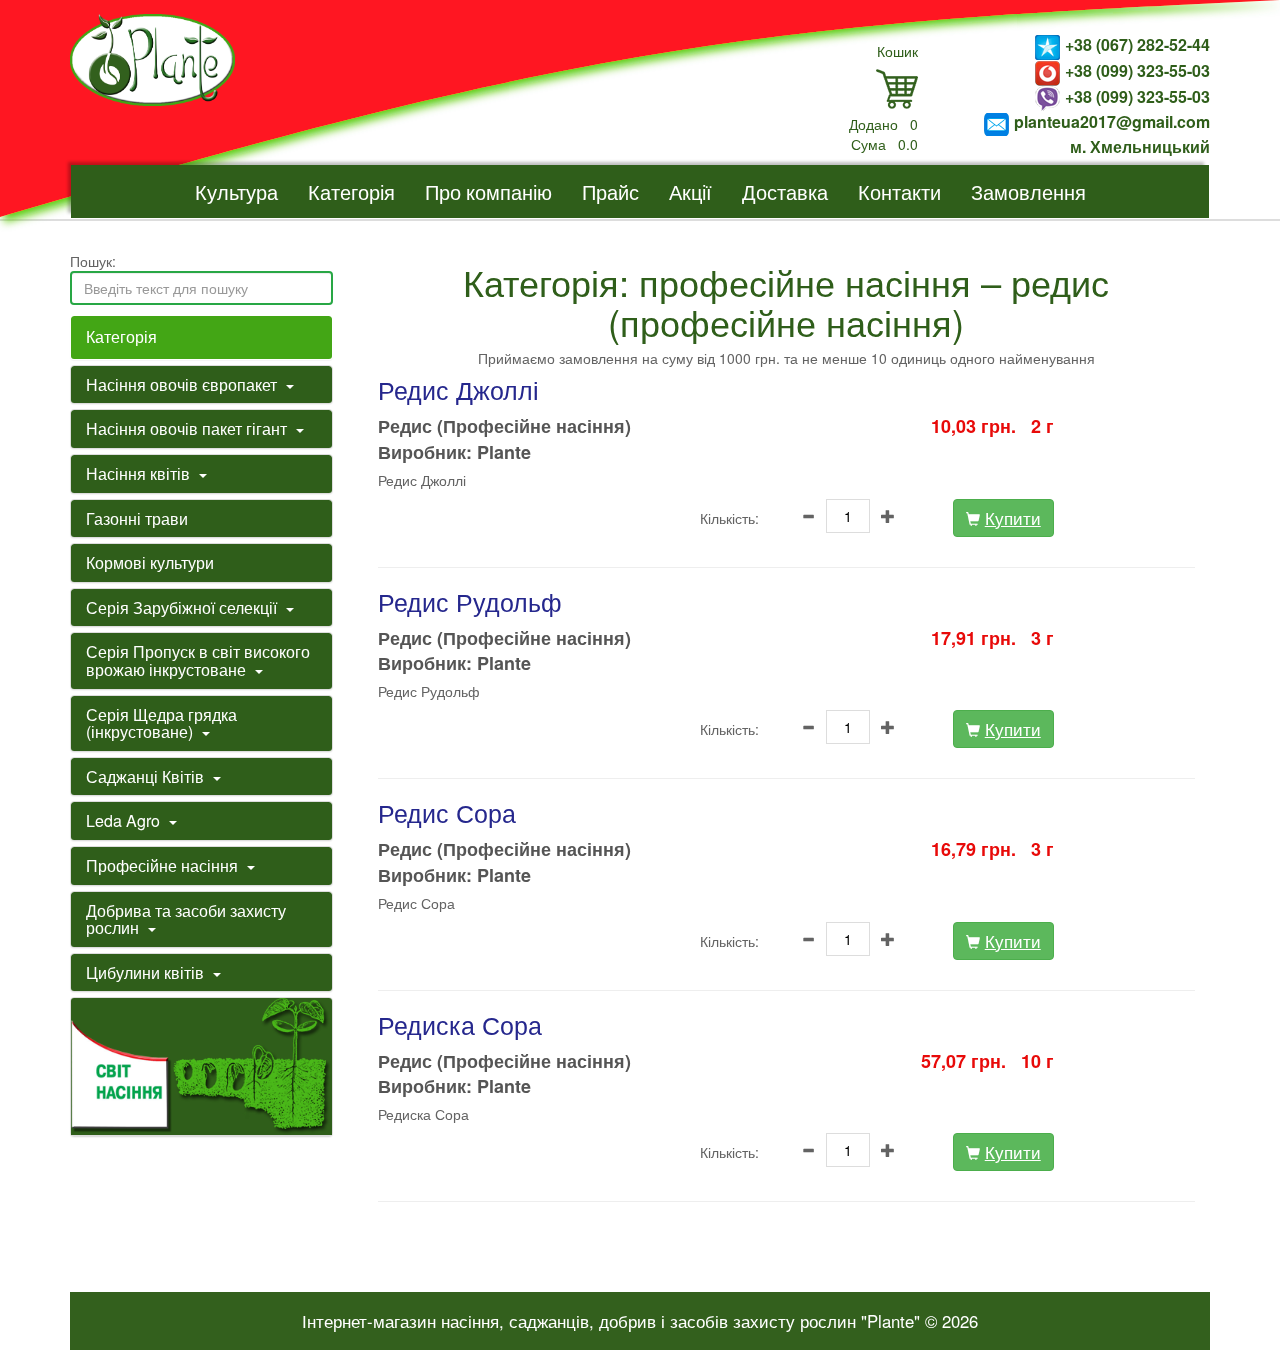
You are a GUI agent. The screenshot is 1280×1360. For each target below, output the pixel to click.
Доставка (785, 191)
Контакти (899, 191)
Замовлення (1028, 191)
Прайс (610, 191)
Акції (690, 191)
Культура (236, 191)
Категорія (351, 191)
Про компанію (488, 191)
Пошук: (93, 261)
